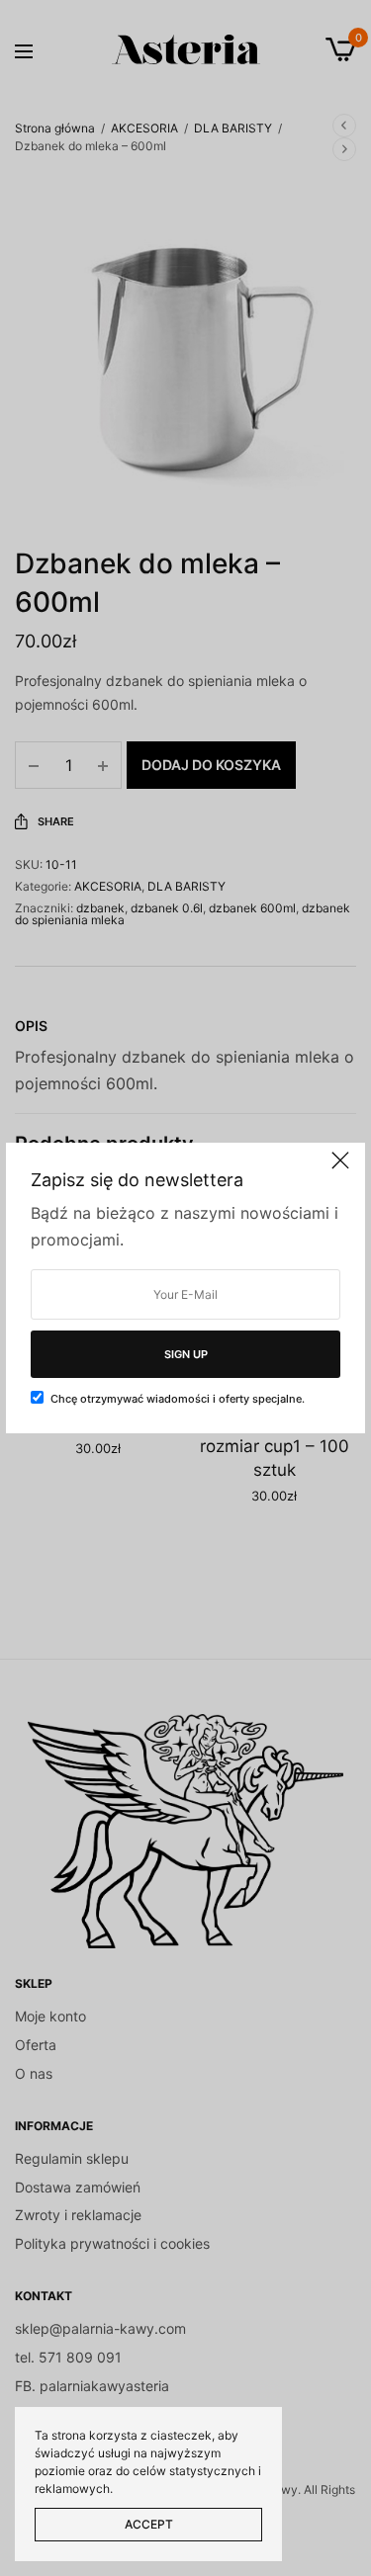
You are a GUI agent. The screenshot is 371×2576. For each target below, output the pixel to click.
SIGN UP (186, 1354)
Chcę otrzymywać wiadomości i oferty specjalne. (178, 1399)
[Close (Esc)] (340, 1169)
